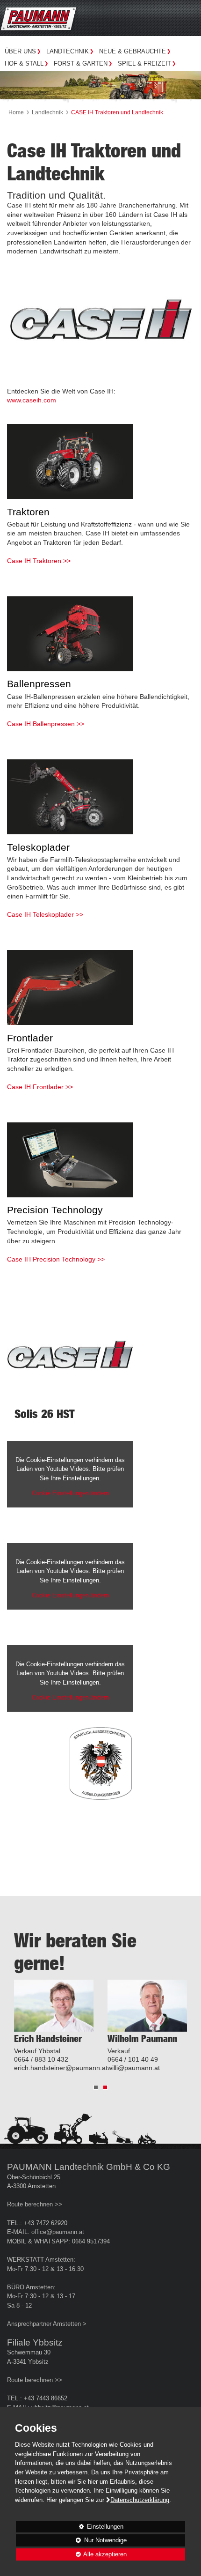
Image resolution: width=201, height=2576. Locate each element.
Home (16, 112)
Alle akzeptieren (71, 2554)
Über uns (20, 51)
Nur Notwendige (71, 2542)
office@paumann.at (58, 2232)
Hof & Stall (24, 63)
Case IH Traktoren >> (39, 561)
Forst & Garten (81, 63)
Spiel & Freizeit (144, 63)
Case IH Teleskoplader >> (45, 914)
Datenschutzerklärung (140, 2500)
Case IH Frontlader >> (40, 1087)
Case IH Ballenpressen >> (46, 724)
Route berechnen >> (35, 2205)
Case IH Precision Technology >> (56, 1259)
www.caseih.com (32, 400)
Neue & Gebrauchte (133, 51)
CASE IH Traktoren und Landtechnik (117, 112)
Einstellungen (70, 2528)
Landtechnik (68, 51)
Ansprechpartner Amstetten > (47, 2324)
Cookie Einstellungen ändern (70, 1493)
